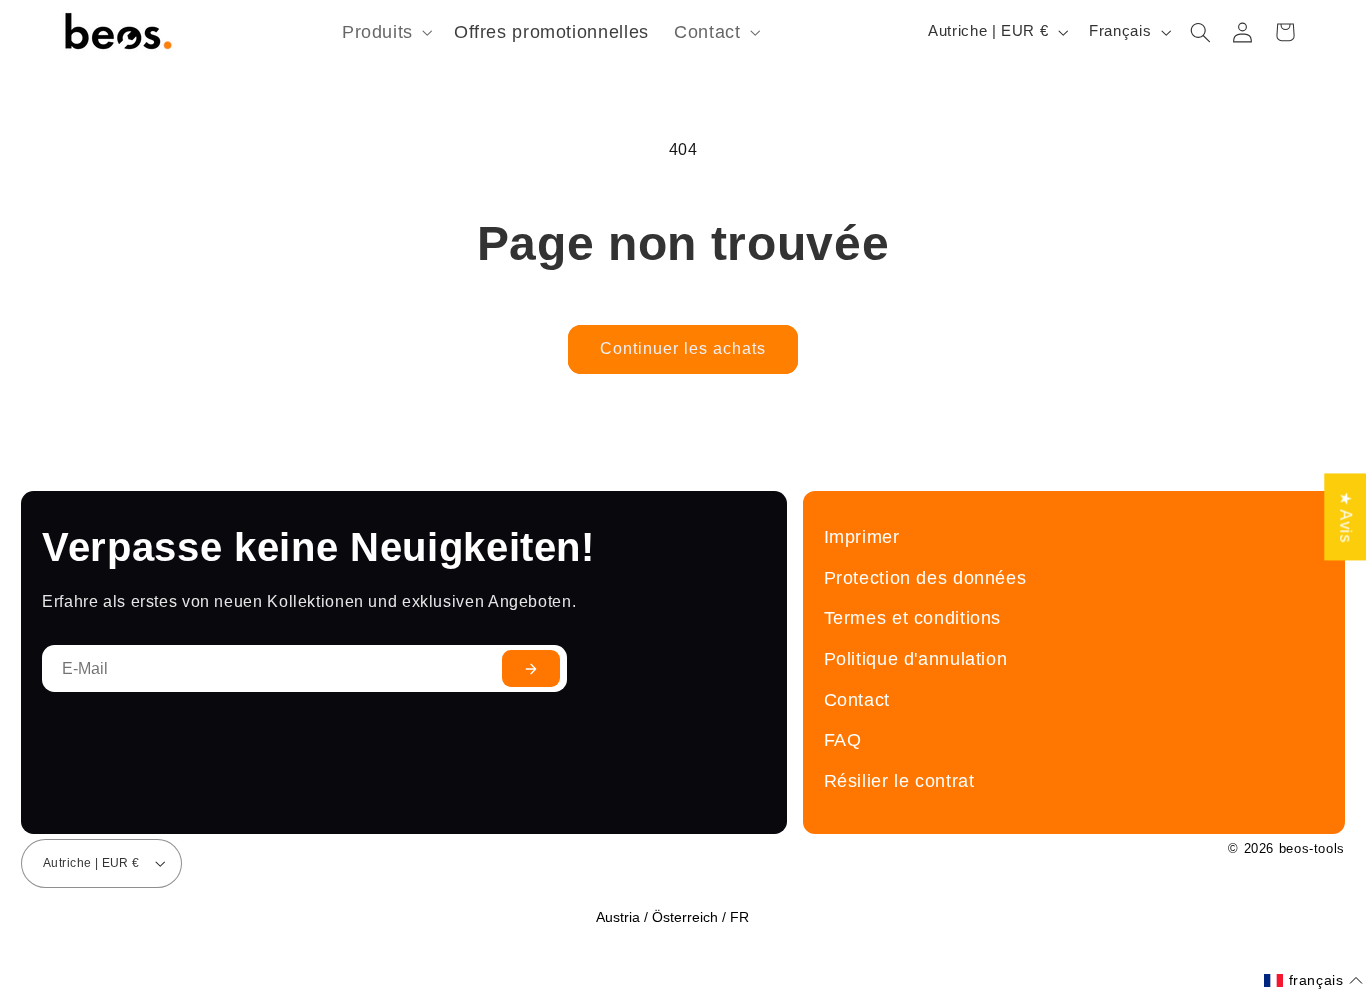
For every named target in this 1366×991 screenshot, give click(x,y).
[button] (385, 32)
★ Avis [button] (1345, 517)
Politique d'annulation (916, 658)
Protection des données (925, 577)
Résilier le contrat (899, 780)
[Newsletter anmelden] (531, 668)
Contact (857, 699)
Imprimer (862, 536)
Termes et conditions (913, 617)
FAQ (843, 739)
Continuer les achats (683, 348)
